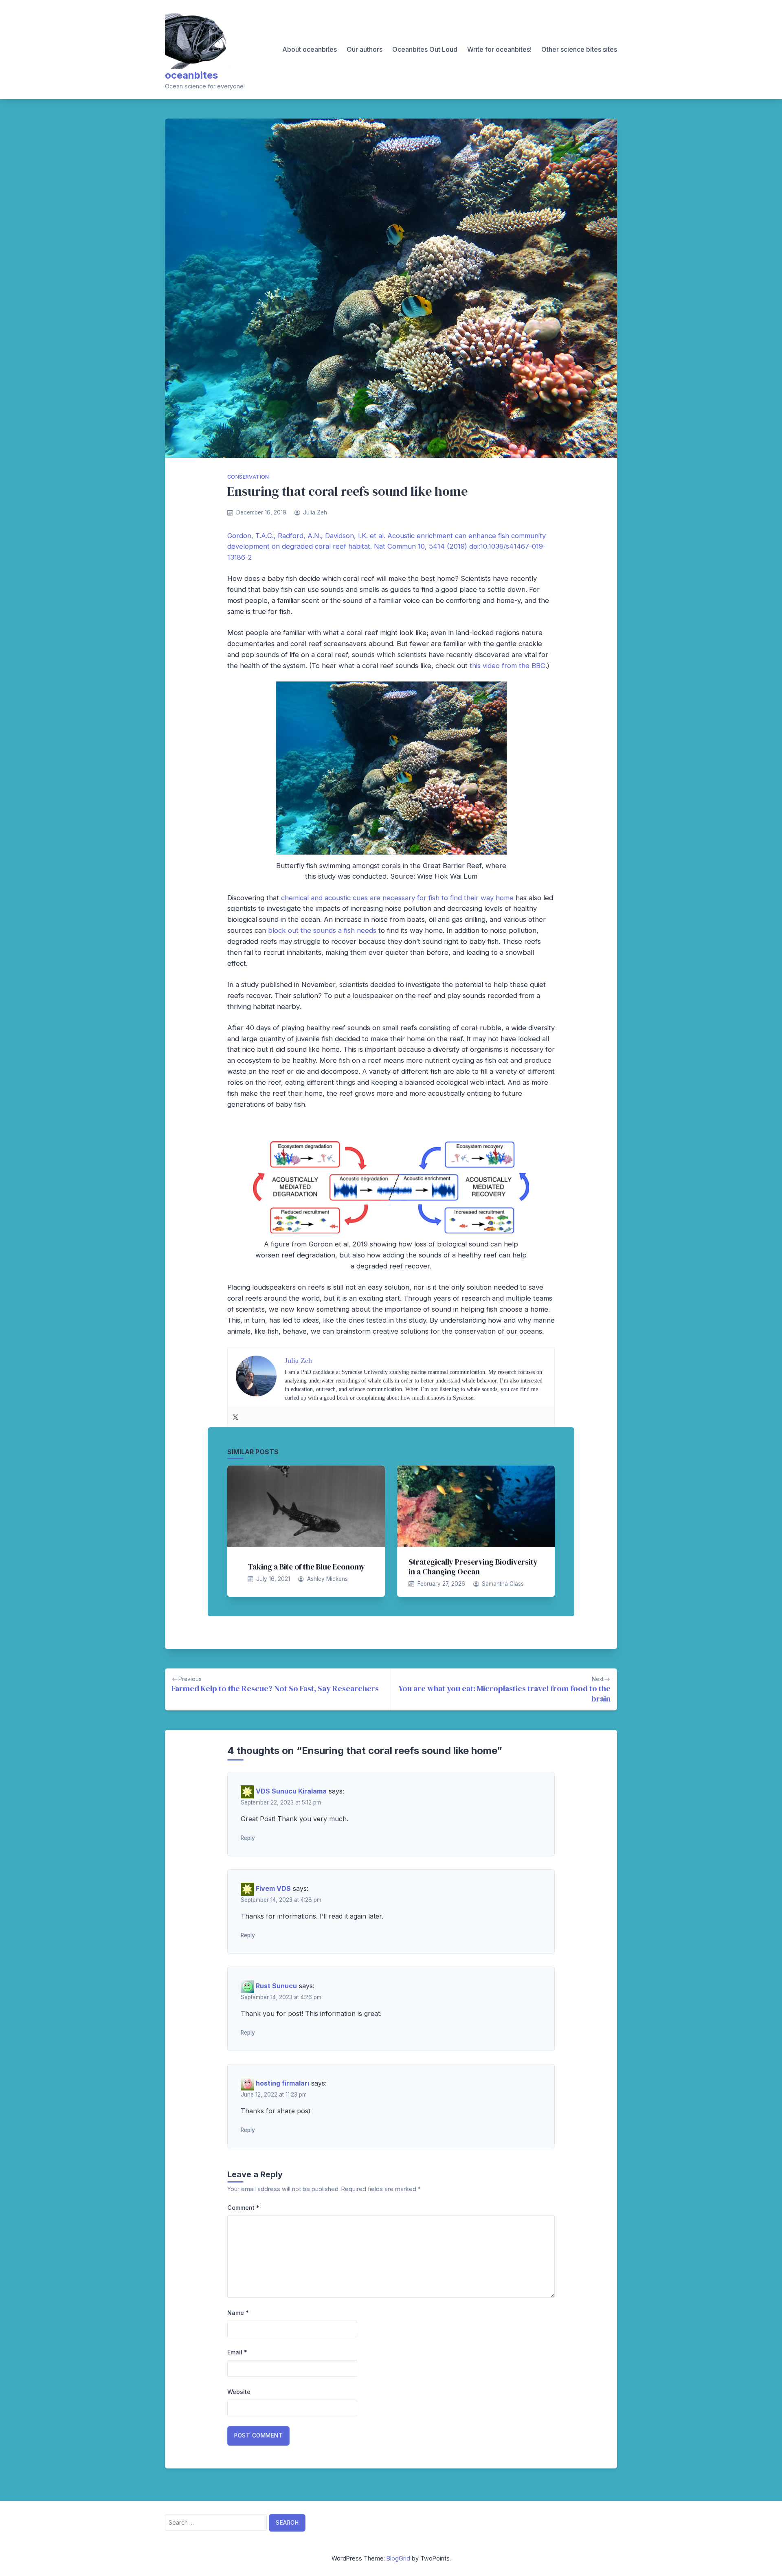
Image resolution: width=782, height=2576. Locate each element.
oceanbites (191, 75)
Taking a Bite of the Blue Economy (306, 1567)
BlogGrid (398, 2558)
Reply (248, 1838)
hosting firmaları (282, 2083)
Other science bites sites (579, 49)
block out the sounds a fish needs (322, 930)
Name (238, 2313)
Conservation (248, 477)
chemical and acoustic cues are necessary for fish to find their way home (397, 898)
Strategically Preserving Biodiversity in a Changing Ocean (473, 1567)
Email (237, 2352)
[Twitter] (235, 1417)
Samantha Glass (503, 1584)
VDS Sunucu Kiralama (291, 1791)
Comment (243, 2208)
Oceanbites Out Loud (425, 49)
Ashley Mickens (327, 1579)
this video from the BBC (507, 666)
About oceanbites (310, 49)
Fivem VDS (273, 1888)
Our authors (365, 49)
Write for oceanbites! (499, 49)
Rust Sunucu (276, 1986)
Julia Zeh (315, 512)
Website (239, 2392)
